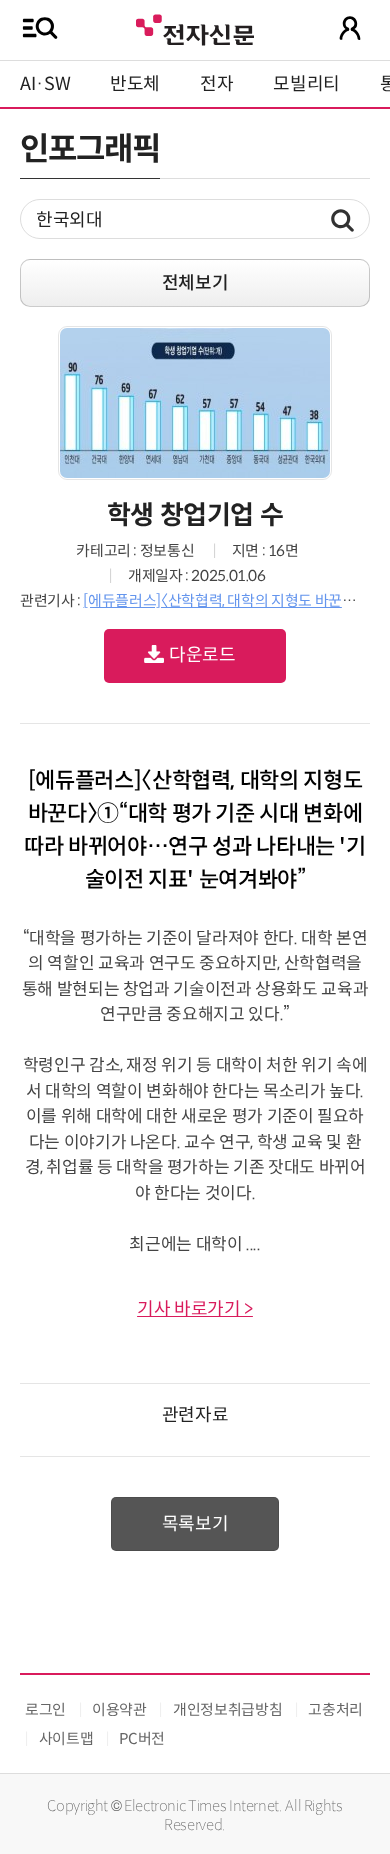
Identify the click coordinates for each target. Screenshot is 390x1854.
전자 (216, 84)
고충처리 (335, 1709)
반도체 (135, 84)
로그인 (45, 1709)
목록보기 (195, 1524)
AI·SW (45, 84)
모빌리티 (306, 84)
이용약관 (119, 1709)
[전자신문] (195, 27)
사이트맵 (66, 1738)
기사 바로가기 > (195, 1309)
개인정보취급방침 (227, 1709)
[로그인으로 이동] (350, 28)
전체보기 (195, 283)
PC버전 (142, 1738)
